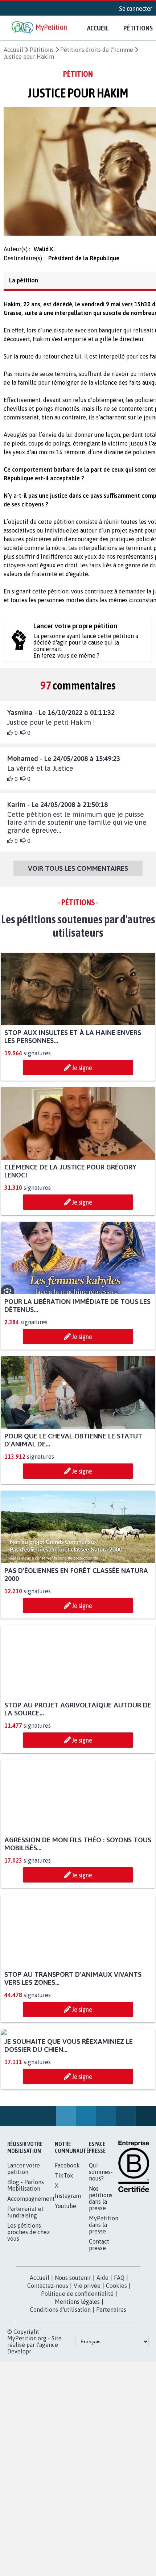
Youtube (65, 2280)
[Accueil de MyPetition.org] (40, 28)
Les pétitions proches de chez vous (28, 2306)
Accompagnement (31, 2273)
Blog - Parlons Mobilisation (26, 2259)
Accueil (98, 28)
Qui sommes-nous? (101, 2246)
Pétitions (42, 50)
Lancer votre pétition (24, 2242)
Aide (102, 2352)
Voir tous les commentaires (78, 875)
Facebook (67, 2239)
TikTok (64, 2249)
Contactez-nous (48, 2360)
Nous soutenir (73, 2352)
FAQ (119, 2352)
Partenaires (111, 2384)
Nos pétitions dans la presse (101, 2272)
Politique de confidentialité (77, 2368)
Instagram (68, 2270)
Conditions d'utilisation (60, 2384)
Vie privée (87, 2360)
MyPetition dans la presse (104, 2299)
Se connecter (136, 8)
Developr (19, 2425)
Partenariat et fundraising (25, 2286)
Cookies (116, 2360)
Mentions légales (77, 2376)
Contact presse (99, 2319)
